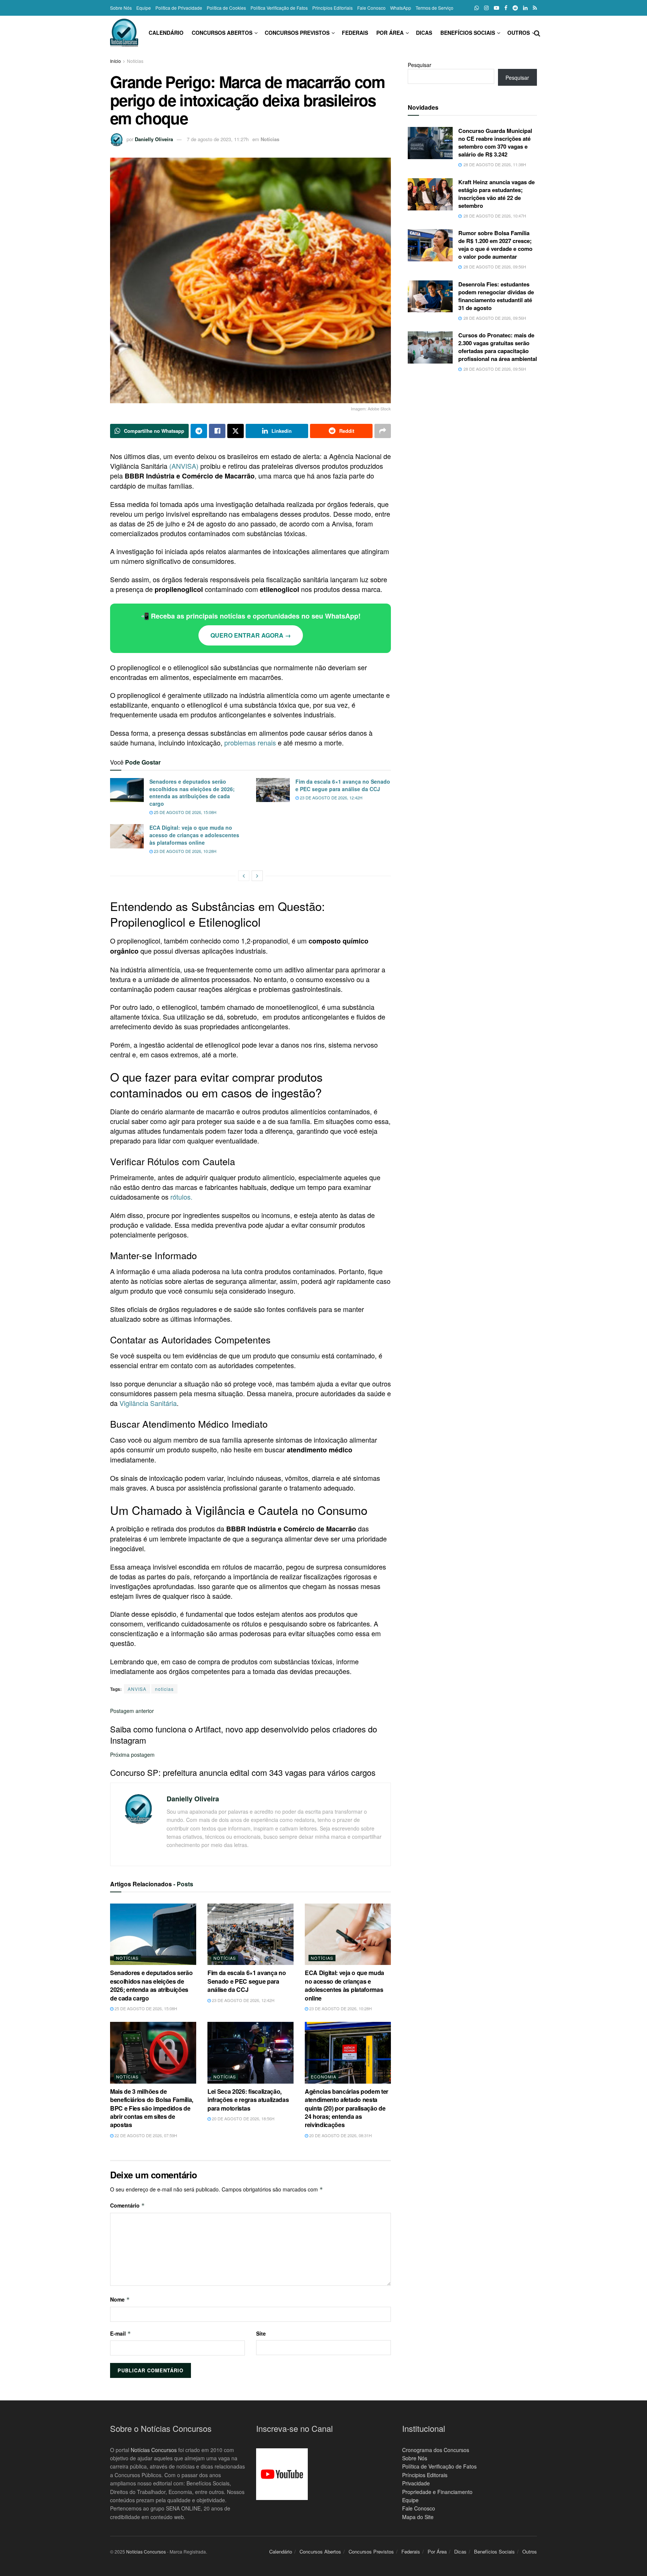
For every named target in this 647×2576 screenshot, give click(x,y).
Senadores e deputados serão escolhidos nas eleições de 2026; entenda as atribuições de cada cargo (192, 792)
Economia (323, 2077)
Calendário (166, 33)
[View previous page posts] (244, 876)
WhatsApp (401, 8)
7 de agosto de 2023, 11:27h (218, 139)
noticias (164, 1689)
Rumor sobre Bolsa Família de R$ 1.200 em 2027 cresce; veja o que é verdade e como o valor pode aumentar (495, 245)
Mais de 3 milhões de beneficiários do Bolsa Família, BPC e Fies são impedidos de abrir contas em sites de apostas (152, 2108)
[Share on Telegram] (199, 431)
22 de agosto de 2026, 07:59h (145, 2135)
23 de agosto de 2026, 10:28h (185, 851)
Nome (120, 2299)
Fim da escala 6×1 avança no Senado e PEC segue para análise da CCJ (343, 785)
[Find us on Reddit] (515, 8)
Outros (519, 33)
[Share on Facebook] (217, 431)
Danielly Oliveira (154, 139)
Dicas (424, 33)
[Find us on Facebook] (506, 8)
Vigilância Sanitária (148, 1403)
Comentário (127, 2205)
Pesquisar (420, 65)
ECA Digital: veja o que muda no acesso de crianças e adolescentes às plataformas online (194, 835)
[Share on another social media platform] (383, 431)
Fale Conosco (371, 8)
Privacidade (416, 2483)
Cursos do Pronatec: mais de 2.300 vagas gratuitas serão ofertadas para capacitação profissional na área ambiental (498, 347)
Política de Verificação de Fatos (439, 2467)
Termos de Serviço (435, 8)
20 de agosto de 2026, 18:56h (243, 2118)
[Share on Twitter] (236, 431)
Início (116, 61)
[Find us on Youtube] (496, 8)
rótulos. (181, 1197)
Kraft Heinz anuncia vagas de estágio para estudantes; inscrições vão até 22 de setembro (496, 194)
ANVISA (137, 1689)
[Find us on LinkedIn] (525, 8)
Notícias (135, 61)
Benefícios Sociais (468, 33)
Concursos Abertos (222, 33)
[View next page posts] (257, 876)
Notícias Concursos (154, 2450)
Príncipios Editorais (425, 2475)
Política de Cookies (226, 8)
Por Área (390, 33)
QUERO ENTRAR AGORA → (251, 635)
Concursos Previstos (297, 33)
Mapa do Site (418, 2517)
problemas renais (250, 742)
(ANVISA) (184, 466)
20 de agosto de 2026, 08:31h (340, 2135)
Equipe (144, 8)
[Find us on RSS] (535, 8)
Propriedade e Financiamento (437, 2492)
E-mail (121, 2333)
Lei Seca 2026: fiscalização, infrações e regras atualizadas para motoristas (248, 2100)
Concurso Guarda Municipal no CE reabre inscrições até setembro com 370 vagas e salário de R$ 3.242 (495, 142)
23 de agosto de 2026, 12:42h (331, 798)
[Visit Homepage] (124, 33)
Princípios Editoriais (332, 8)
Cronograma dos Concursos (436, 2450)
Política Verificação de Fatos (279, 8)
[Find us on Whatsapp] (477, 8)
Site (261, 2333)
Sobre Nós (121, 8)
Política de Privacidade (179, 8)
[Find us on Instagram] (486, 8)
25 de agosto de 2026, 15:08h (185, 812)
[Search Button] (537, 33)
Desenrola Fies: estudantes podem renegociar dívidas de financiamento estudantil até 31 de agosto (496, 296)
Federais (355, 33)
